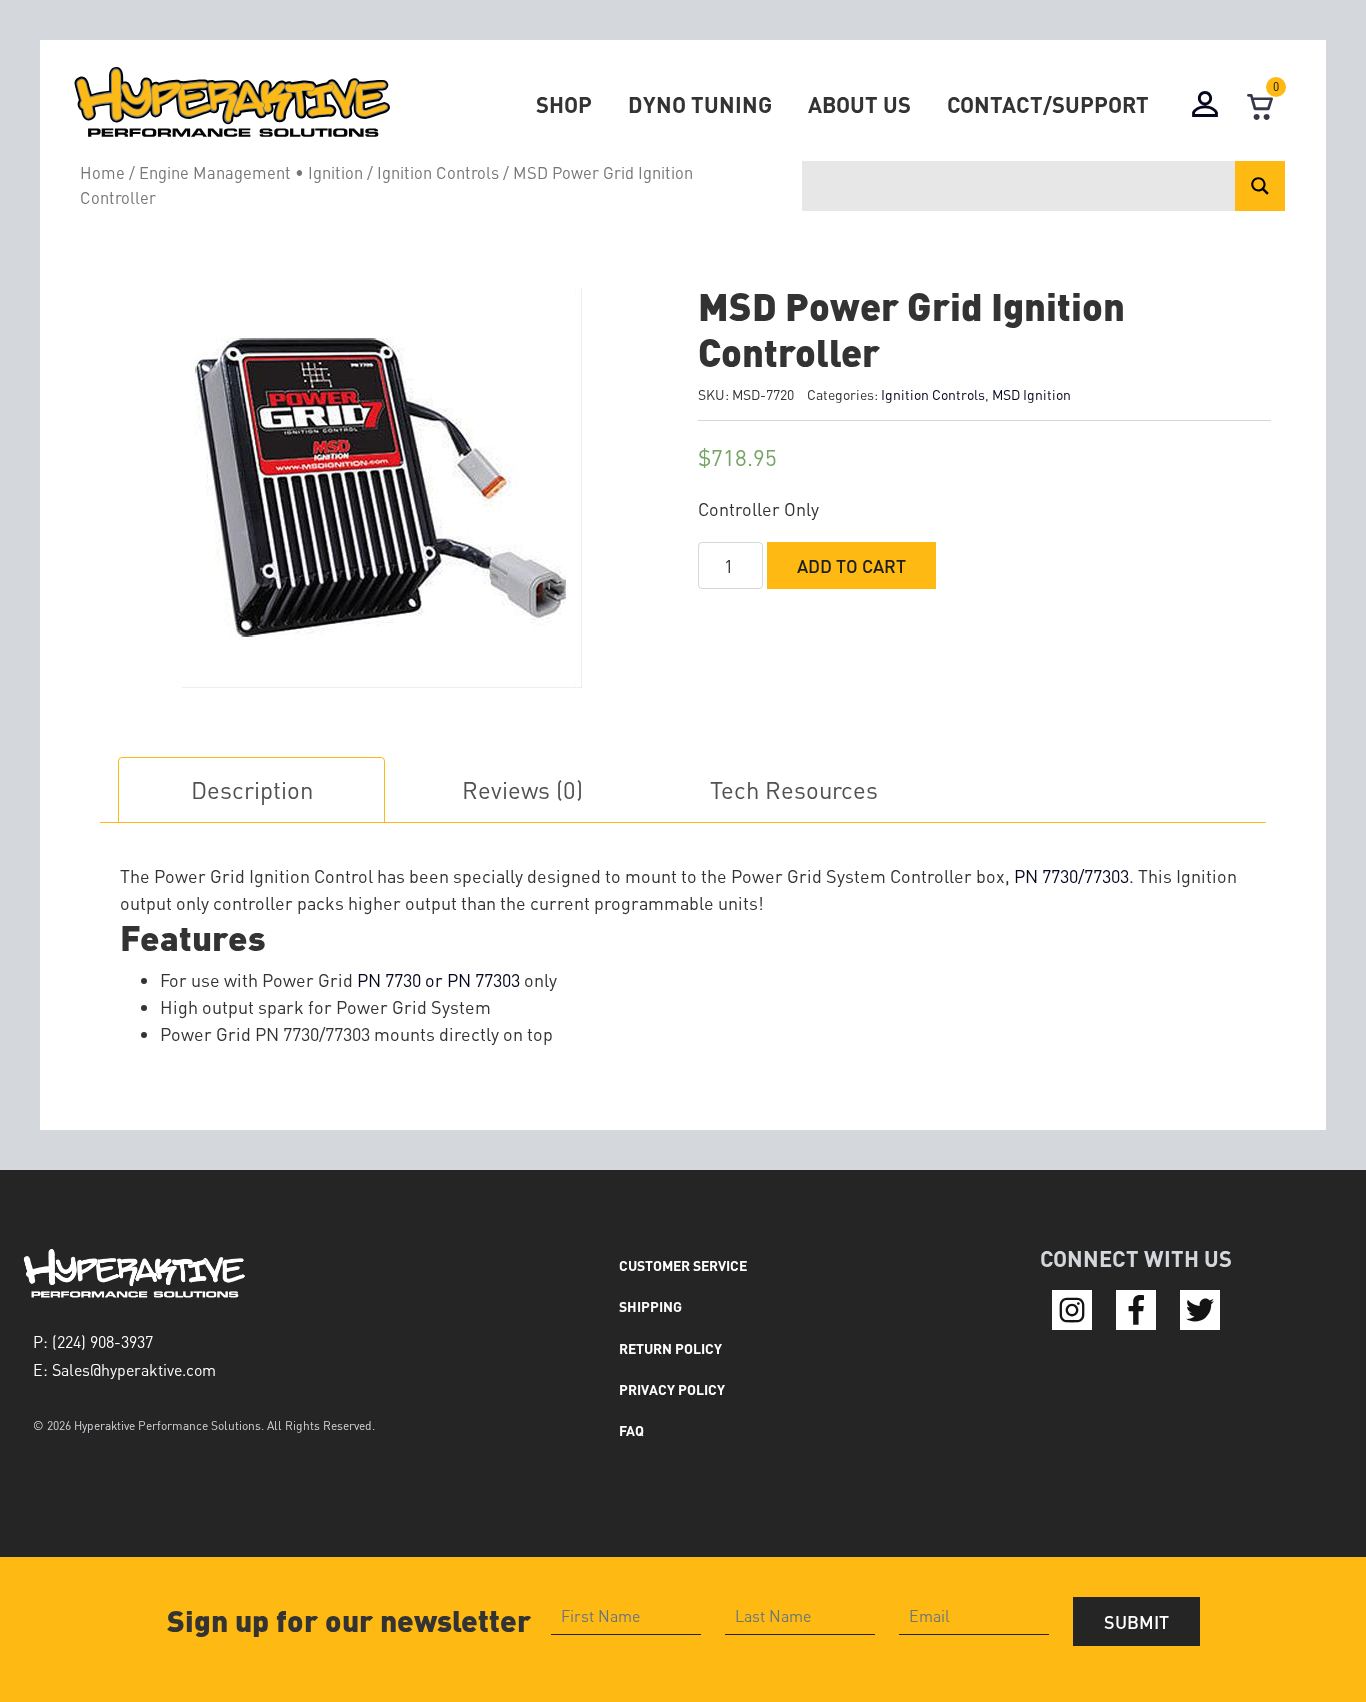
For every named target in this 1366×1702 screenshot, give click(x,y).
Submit (1136, 1621)
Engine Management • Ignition (251, 172)
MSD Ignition (1031, 394)
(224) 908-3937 (102, 1341)
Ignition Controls (438, 172)
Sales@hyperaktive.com (134, 1369)
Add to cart (851, 565)
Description (252, 789)
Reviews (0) (522, 789)
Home (102, 172)
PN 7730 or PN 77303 (438, 979)
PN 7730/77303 (1071, 875)
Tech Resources (794, 789)
